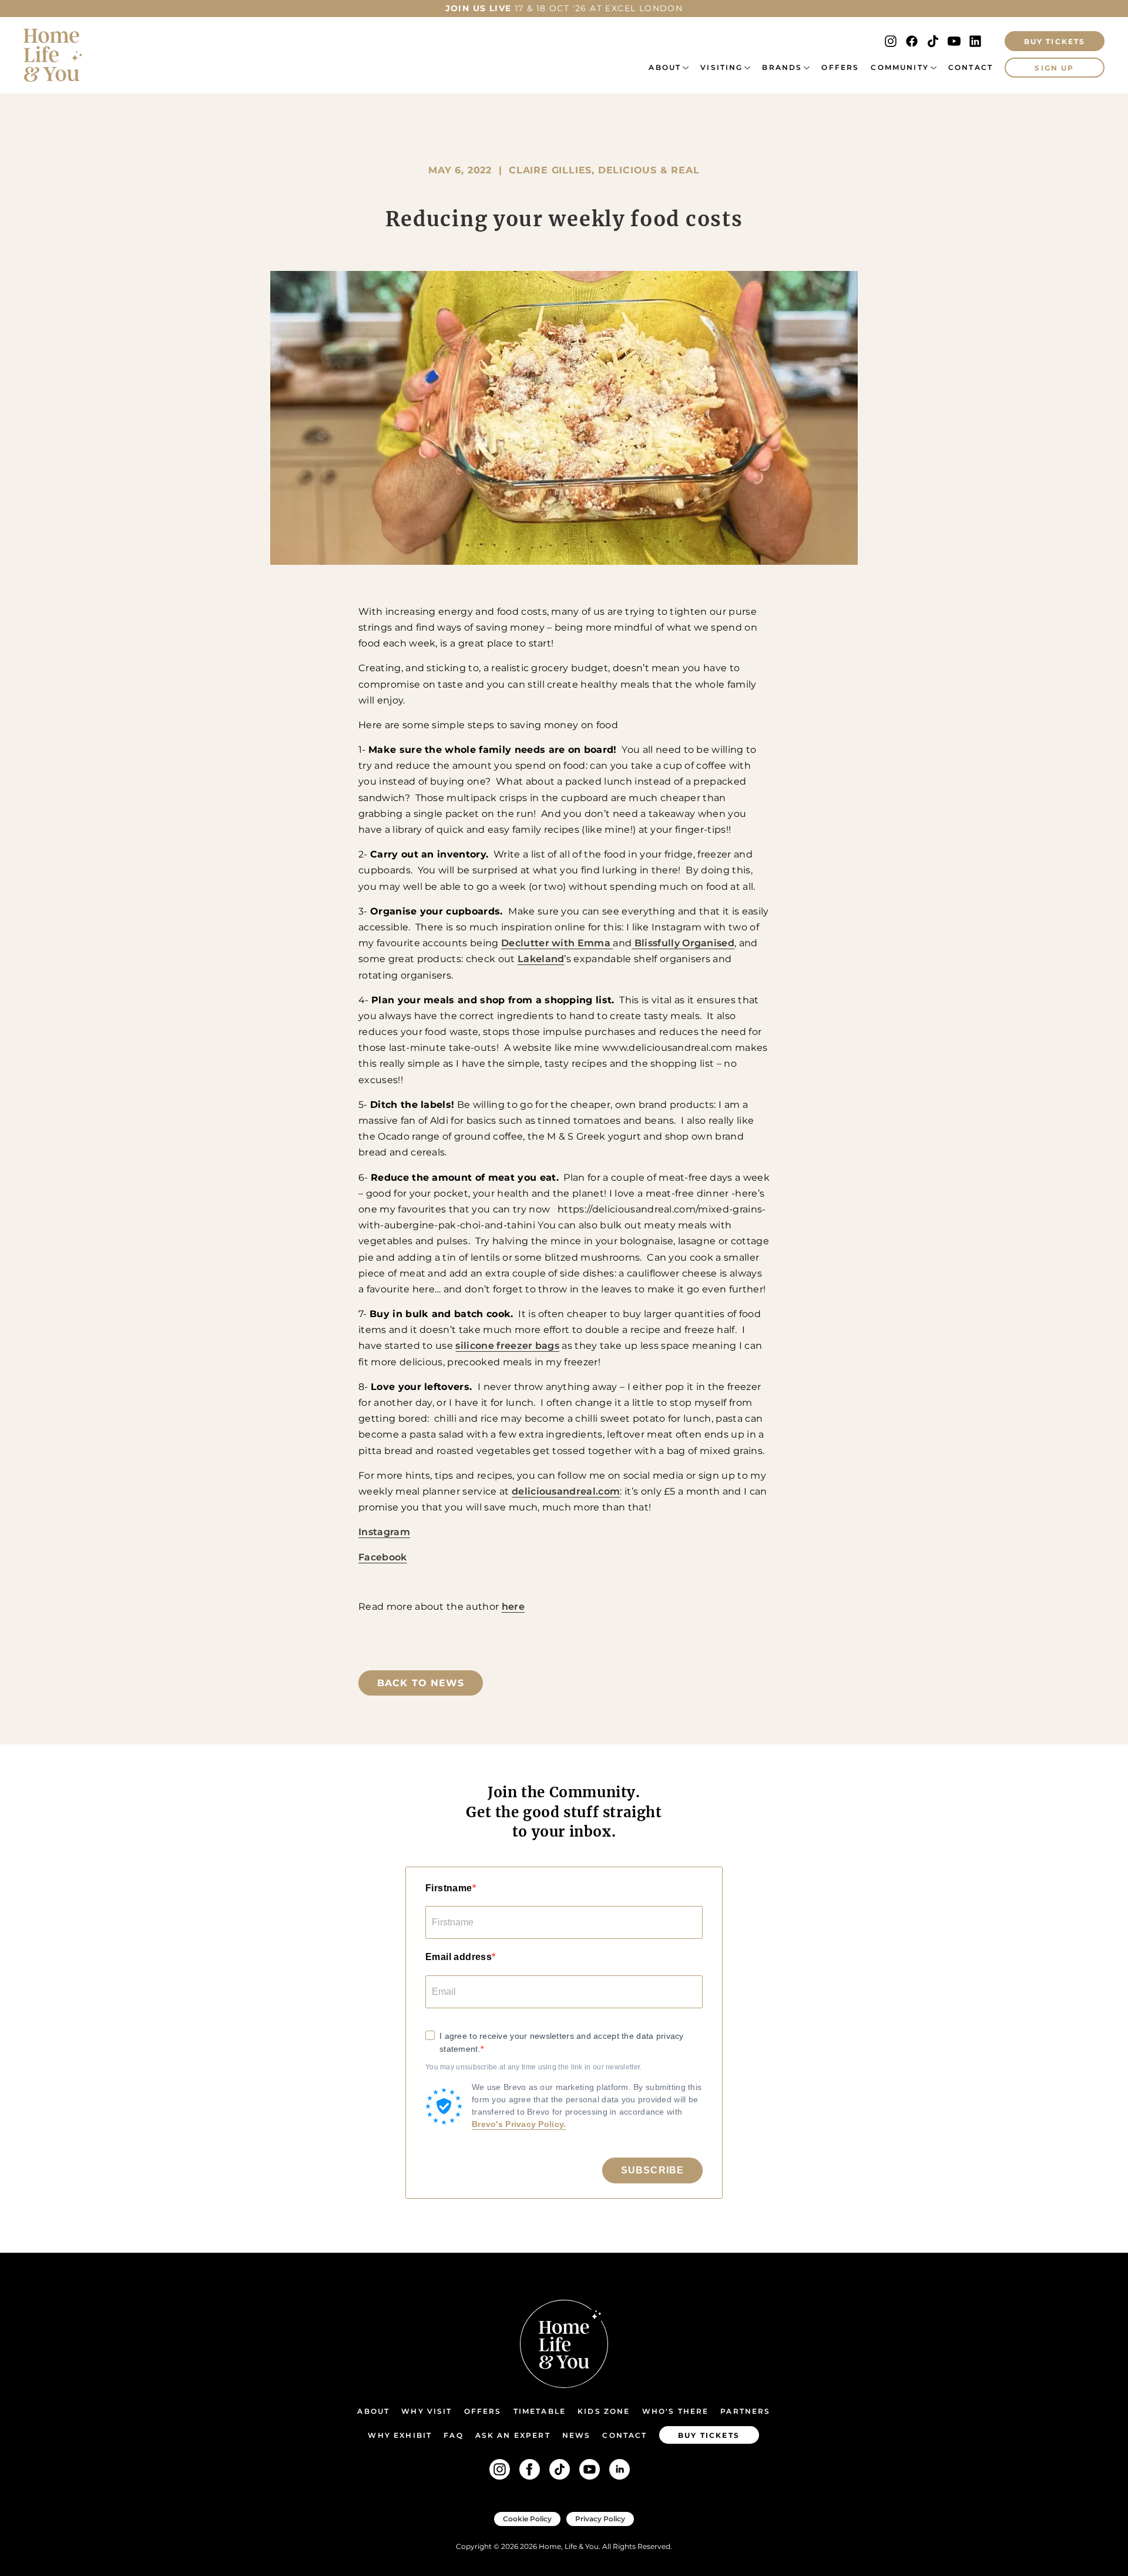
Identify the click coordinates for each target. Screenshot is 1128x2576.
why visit (427, 2411)
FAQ (453, 2435)
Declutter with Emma (557, 943)
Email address (459, 1957)
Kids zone (604, 2411)
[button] (669, 68)
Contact (971, 67)
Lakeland (541, 959)
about (665, 67)
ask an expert (513, 2435)
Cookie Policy (527, 2519)
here (513, 1607)
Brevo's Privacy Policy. (519, 2124)
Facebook (383, 1557)
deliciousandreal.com (566, 1491)
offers (840, 67)
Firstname (449, 1888)
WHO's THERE (676, 2411)
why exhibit (400, 2435)
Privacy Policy (600, 2519)
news (577, 2435)
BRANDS (782, 67)
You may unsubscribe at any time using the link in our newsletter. (534, 2067)
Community (899, 67)
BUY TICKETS (1055, 41)
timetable (540, 2411)
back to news (421, 1683)
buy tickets (709, 2435)
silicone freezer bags (507, 1346)
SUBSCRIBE (652, 2170)
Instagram (384, 1532)
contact (625, 2435)
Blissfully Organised (683, 943)
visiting (721, 67)
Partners (745, 2411)
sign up (1054, 68)
